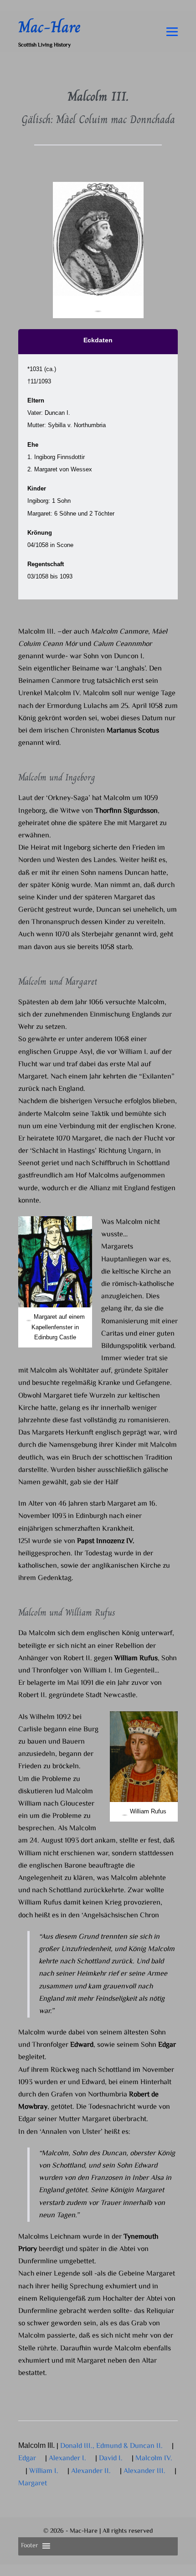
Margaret (34, 2484)
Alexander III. (145, 2471)
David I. (112, 2459)
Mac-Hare (49, 27)
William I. (45, 2471)
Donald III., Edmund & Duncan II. (112, 2446)
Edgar (28, 2459)
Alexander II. (92, 2471)
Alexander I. (68, 2459)
